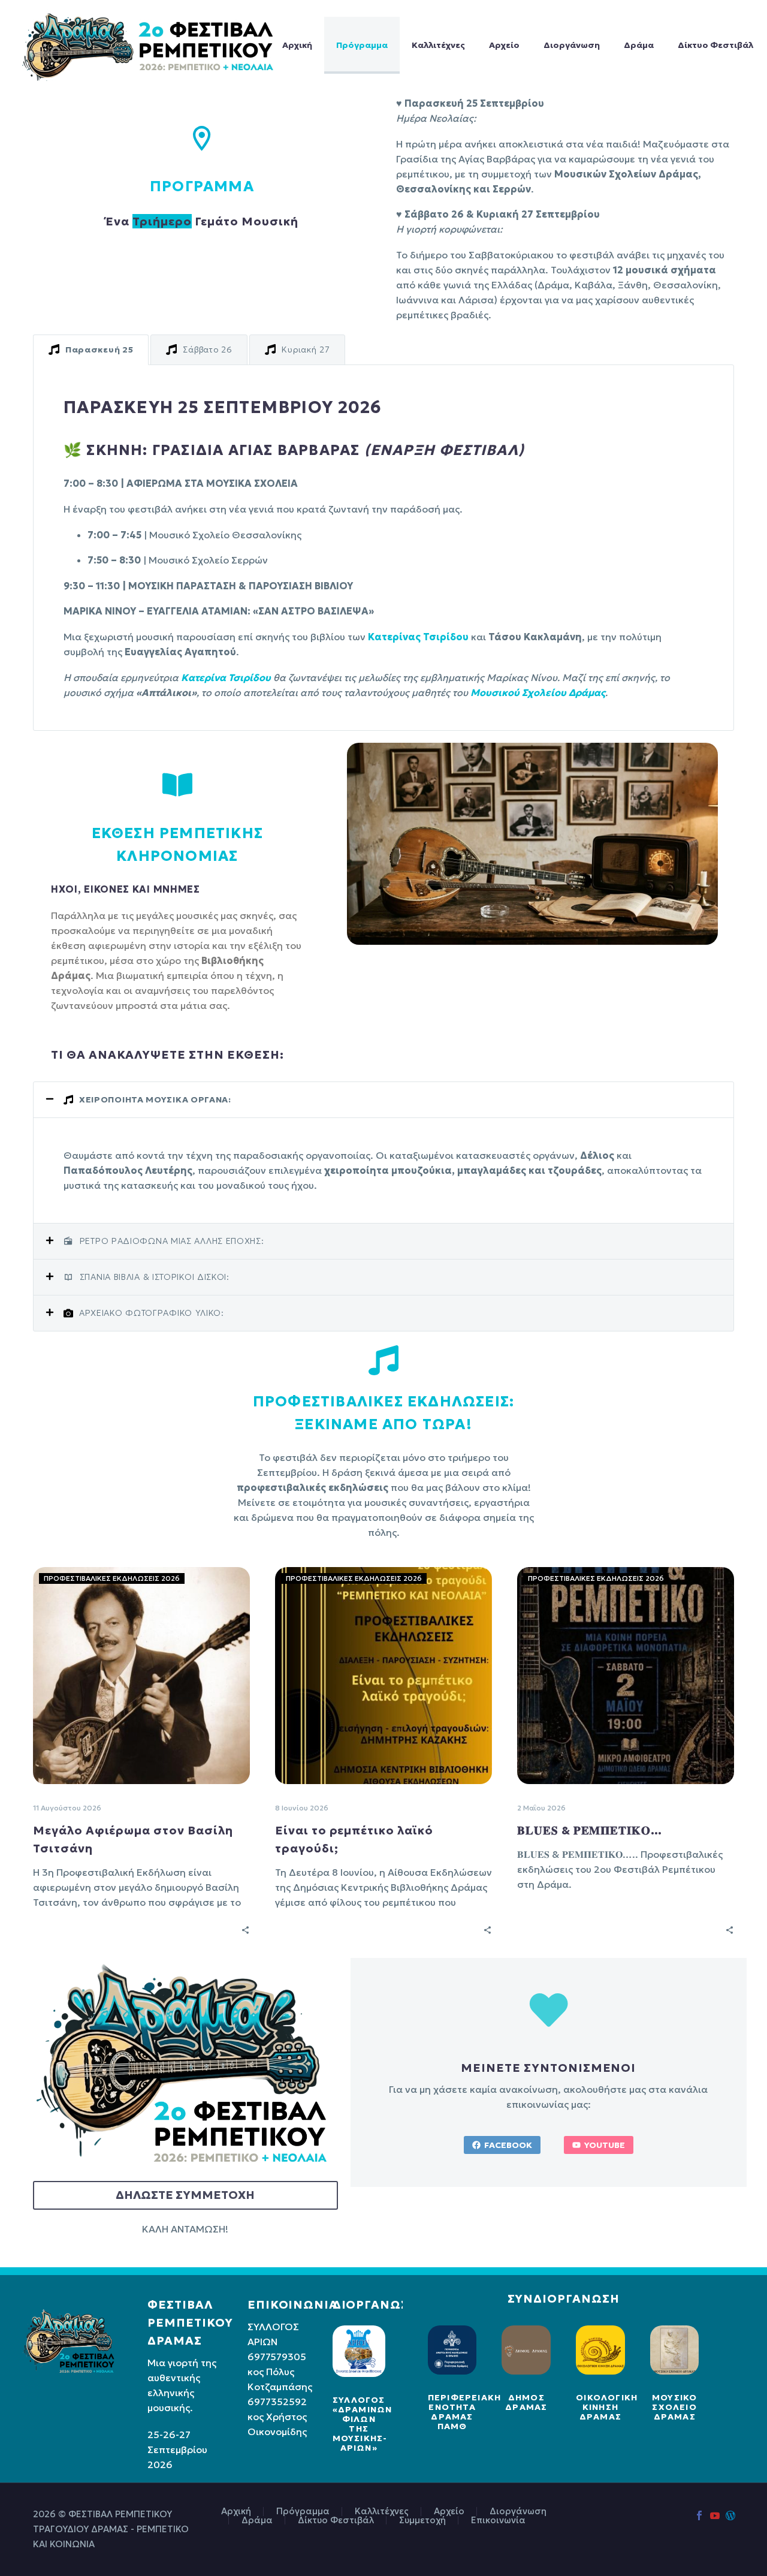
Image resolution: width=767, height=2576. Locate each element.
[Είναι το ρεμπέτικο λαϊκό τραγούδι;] (383, 1676)
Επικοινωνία (498, 2521)
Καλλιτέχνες (438, 45)
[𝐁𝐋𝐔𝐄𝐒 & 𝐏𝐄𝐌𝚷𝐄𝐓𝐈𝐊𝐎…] (626, 1676)
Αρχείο (504, 45)
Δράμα (639, 45)
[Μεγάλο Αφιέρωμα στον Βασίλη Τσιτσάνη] (141, 1676)
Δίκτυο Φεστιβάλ (715, 45)
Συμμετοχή (422, 2521)
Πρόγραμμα (362, 45)
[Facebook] (699, 2515)
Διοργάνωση (572, 45)
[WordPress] (730, 2515)
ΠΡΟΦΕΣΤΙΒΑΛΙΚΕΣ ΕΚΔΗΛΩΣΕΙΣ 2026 (112, 1578)
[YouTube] (715, 2515)
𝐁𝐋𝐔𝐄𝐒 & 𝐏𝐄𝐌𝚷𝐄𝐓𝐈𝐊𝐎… (590, 1830)
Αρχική (297, 45)
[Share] (245, 1929)
